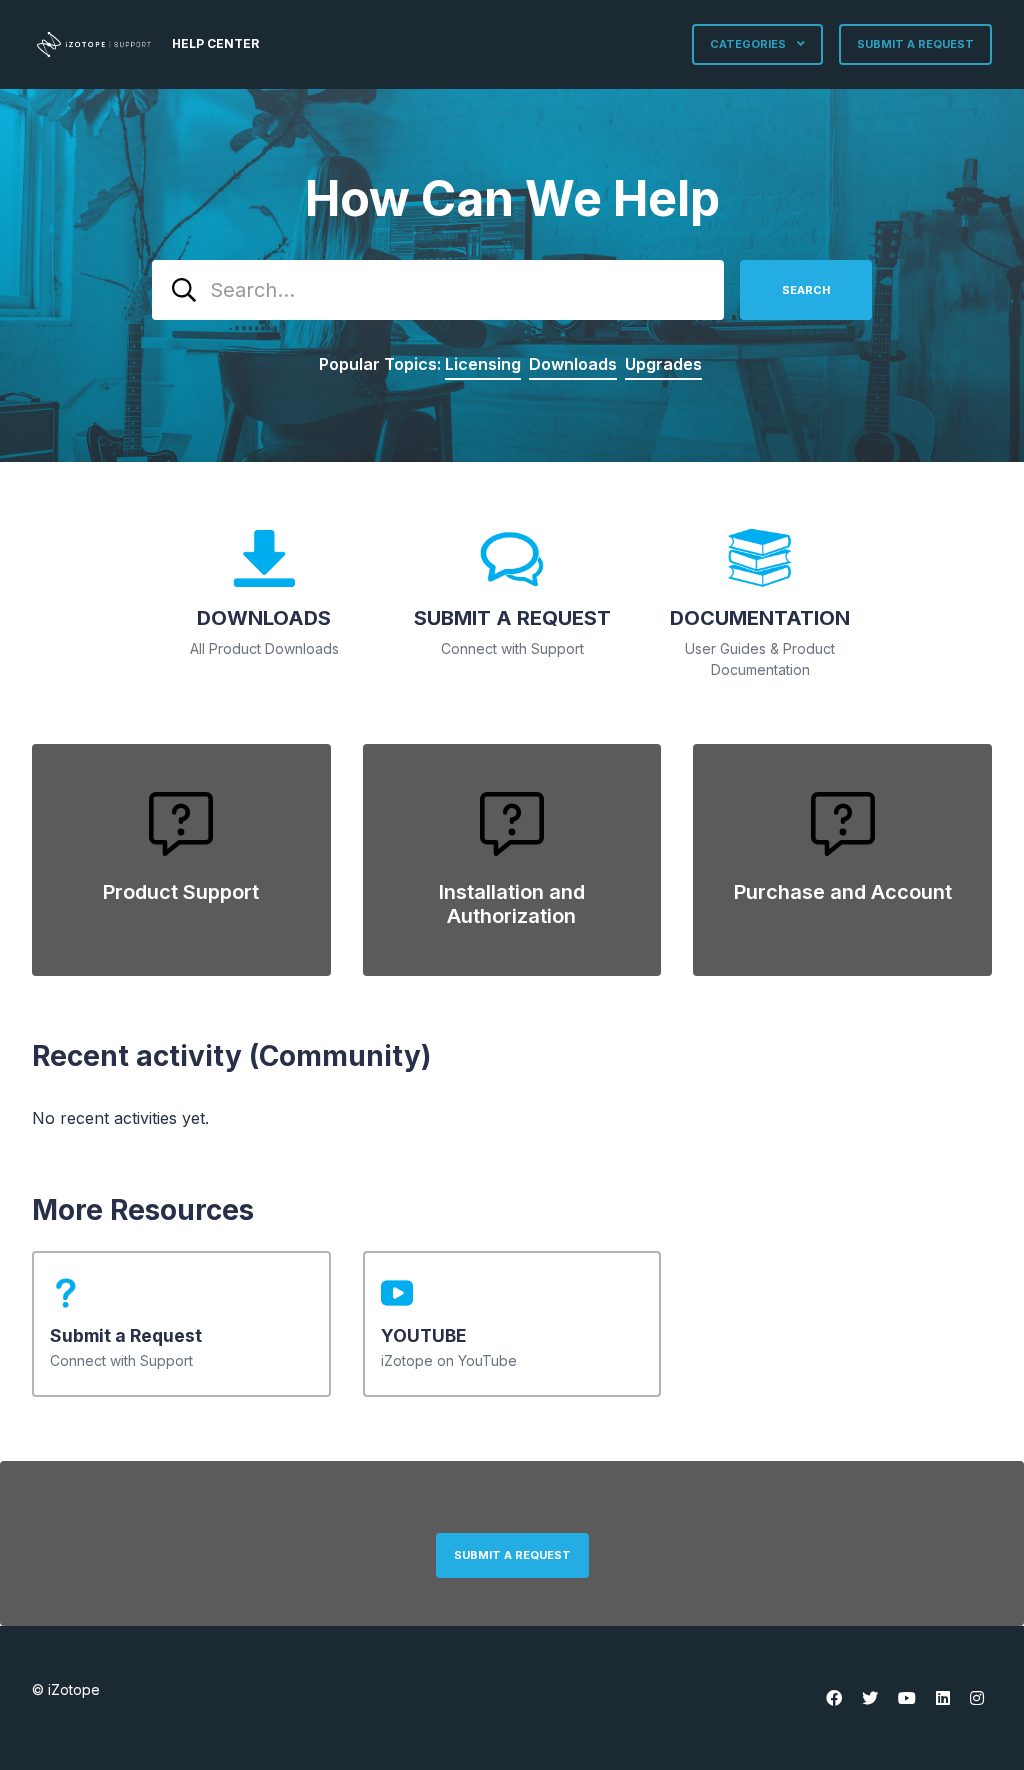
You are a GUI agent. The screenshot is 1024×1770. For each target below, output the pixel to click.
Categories (749, 44)
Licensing (483, 364)
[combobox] (438, 290)
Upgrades (663, 364)
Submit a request (915, 44)
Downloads (573, 364)
